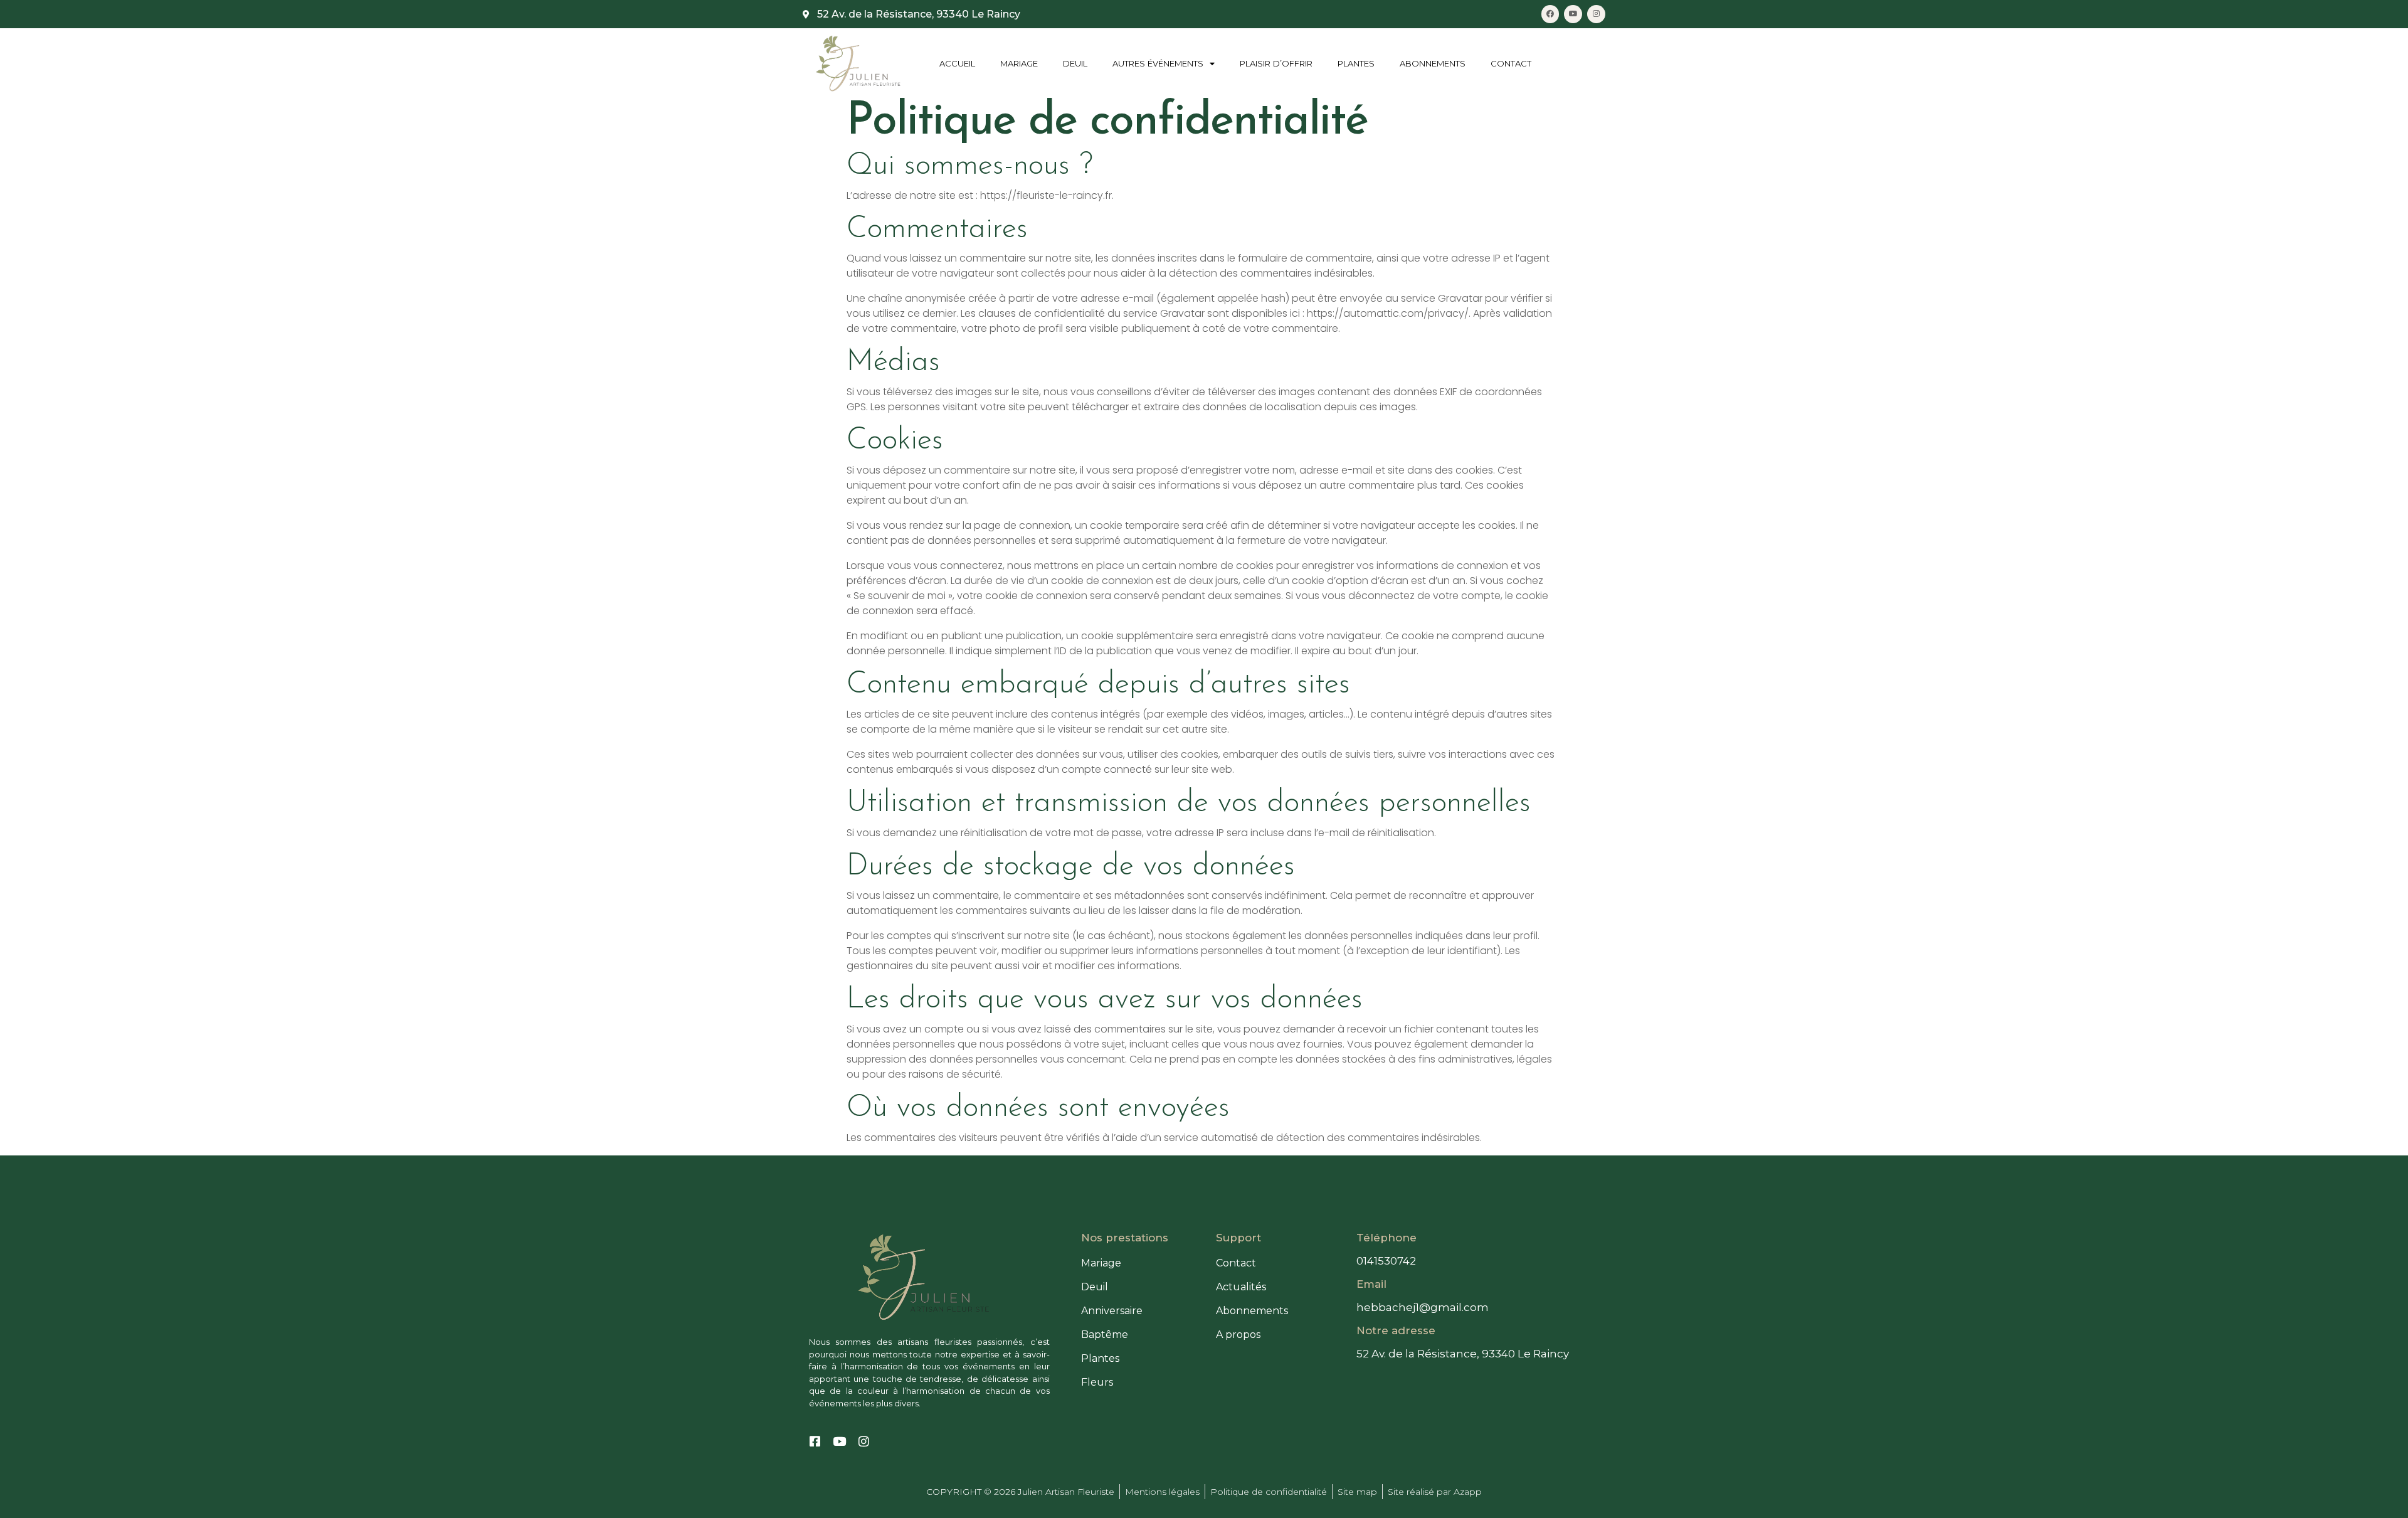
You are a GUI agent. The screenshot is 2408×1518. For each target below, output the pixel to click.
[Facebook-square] (815, 1441)
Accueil (957, 63)
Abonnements (1433, 63)
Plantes (1356, 63)
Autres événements (1158, 63)
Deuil (1075, 63)
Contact (1511, 63)
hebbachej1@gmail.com (1423, 1307)
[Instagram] (1596, 14)
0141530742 (1386, 1261)
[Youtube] (1573, 14)
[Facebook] (1550, 14)
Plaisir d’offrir (1276, 63)
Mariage (1019, 63)
